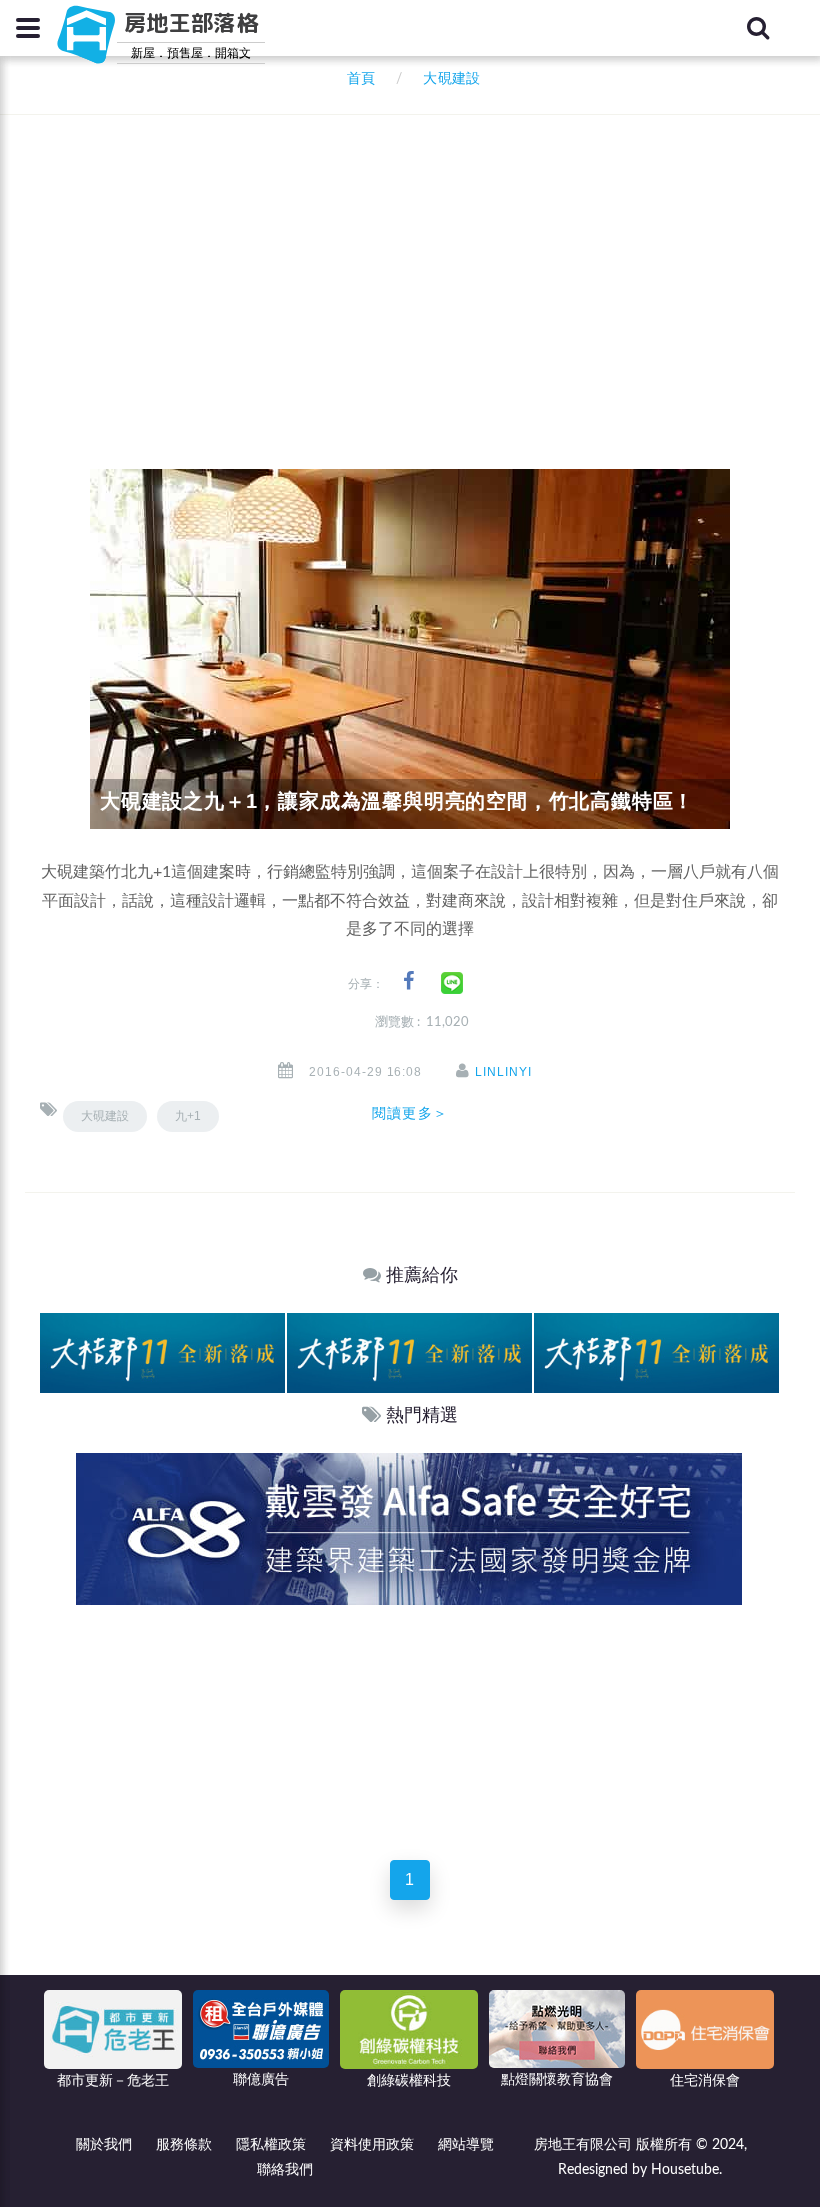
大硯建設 (105, 1116)
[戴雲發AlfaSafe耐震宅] (409, 1528)
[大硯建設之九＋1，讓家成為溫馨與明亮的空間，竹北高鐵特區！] (410, 649)
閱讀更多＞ (410, 1113)
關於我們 (104, 2145)
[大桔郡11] (162, 1352)
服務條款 (184, 2145)
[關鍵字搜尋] (758, 28)
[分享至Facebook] (408, 981)
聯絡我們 (285, 2170)
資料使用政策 (372, 2145)
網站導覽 (466, 2145)
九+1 (188, 1116)
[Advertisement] (430, 265)
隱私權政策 (271, 2145)
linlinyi (503, 1072)
